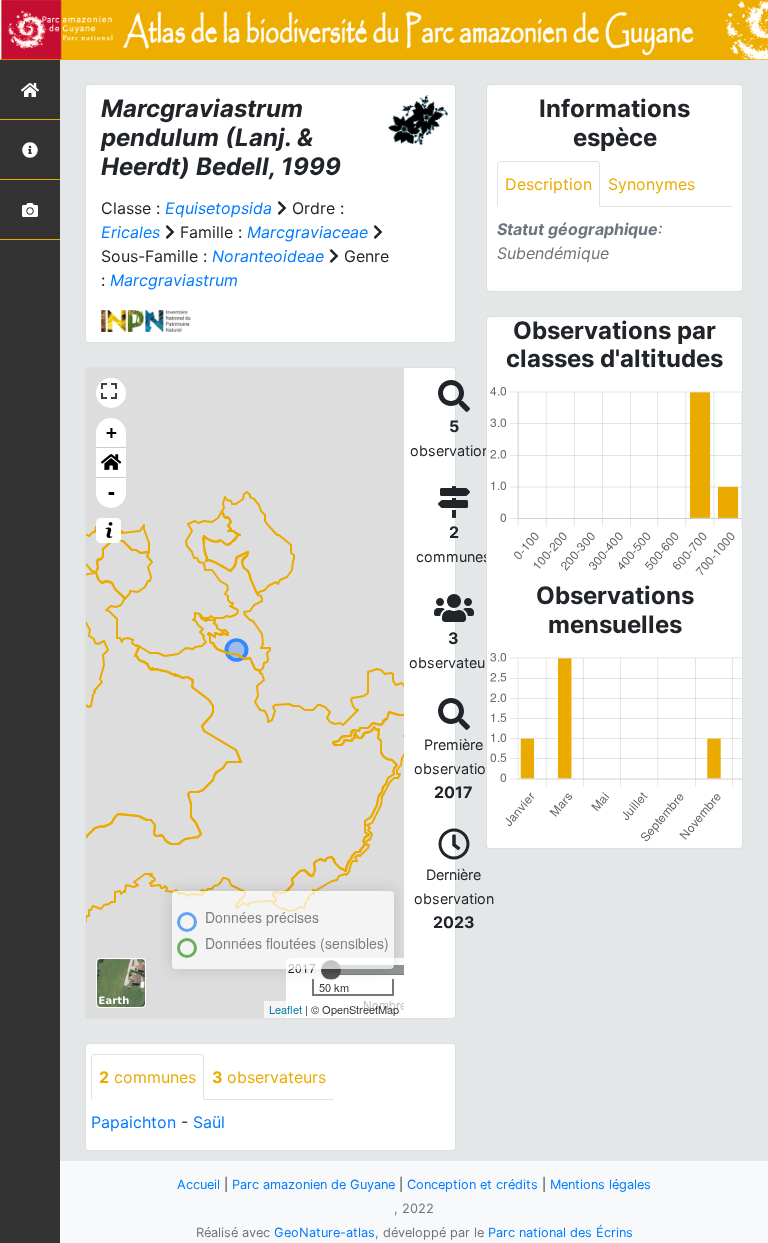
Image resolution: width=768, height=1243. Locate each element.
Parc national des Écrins (560, 1232)
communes (147, 1077)
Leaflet (285, 1009)
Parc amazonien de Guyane (313, 1184)
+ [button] (111, 432)
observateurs (269, 1077)
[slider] (331, 970)
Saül (209, 1122)
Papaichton (133, 1122)
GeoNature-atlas (324, 1232)
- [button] (111, 492)
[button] (111, 463)
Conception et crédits (472, 1184)
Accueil (198, 1184)
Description (548, 184)
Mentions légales (600, 1184)
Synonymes (651, 184)
